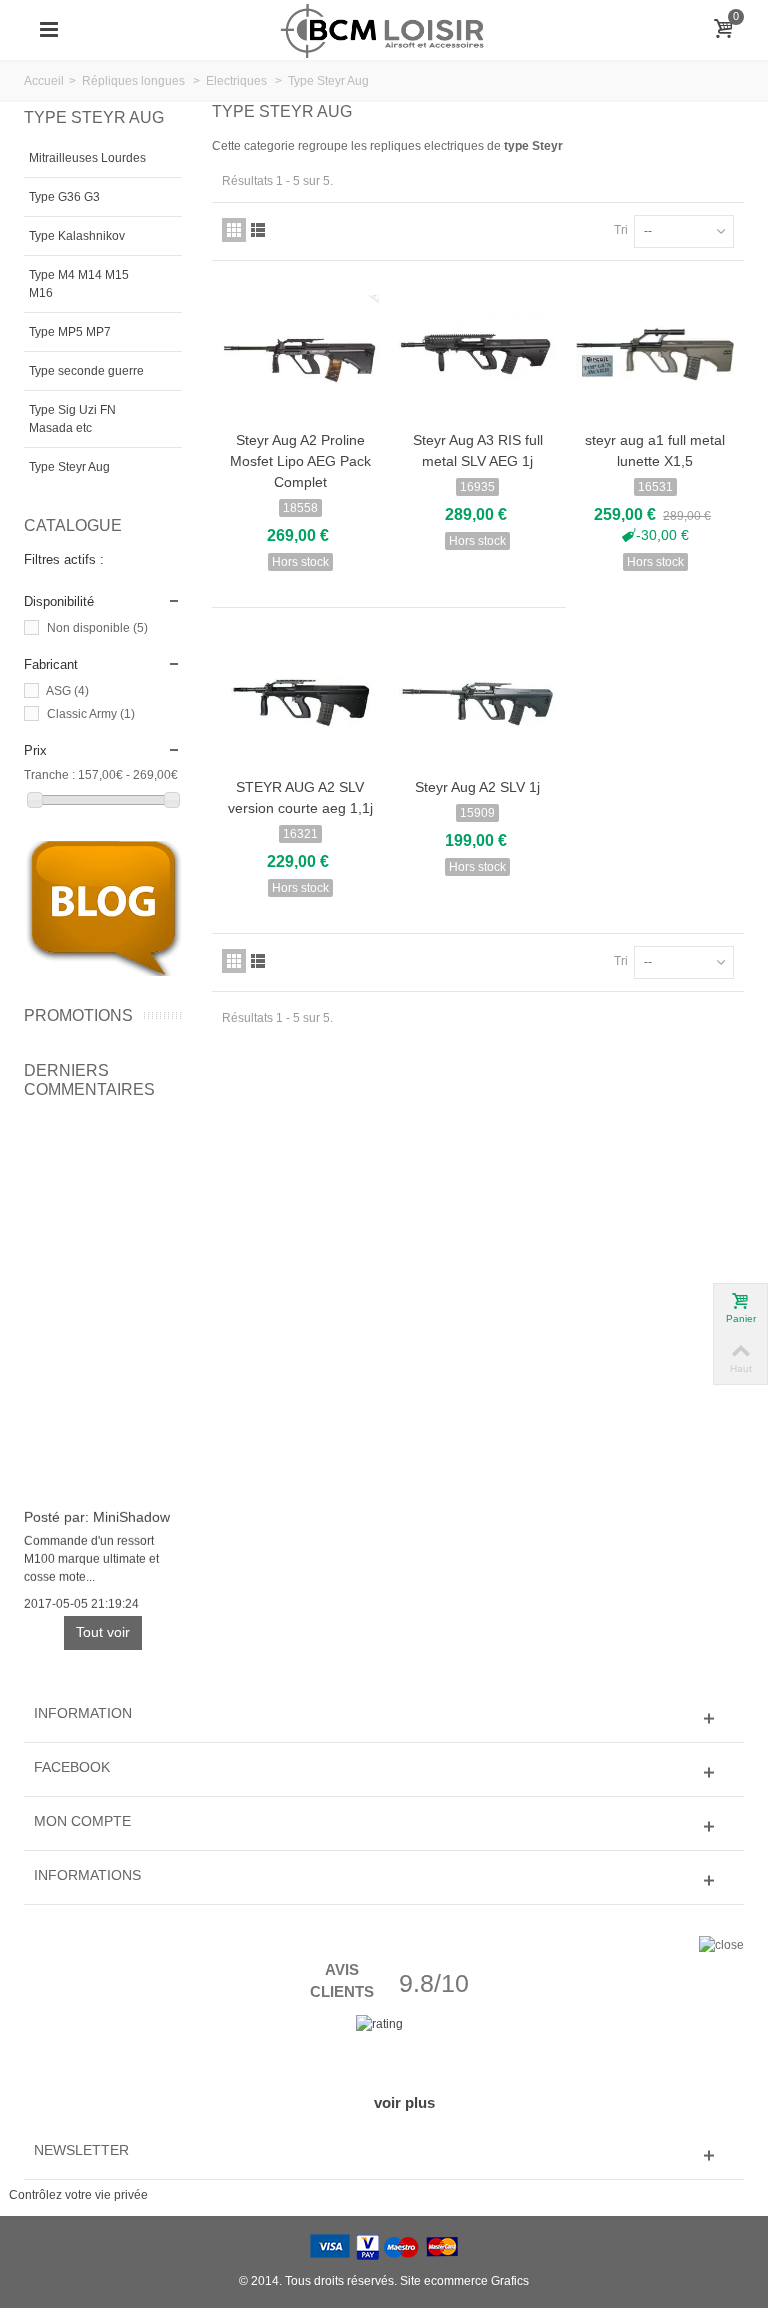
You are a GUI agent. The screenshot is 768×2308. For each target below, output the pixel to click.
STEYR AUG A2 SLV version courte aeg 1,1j (300, 797)
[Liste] (258, 230)
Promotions (78, 1015)
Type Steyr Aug (69, 467)
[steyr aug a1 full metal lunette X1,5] (654, 354)
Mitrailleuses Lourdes (87, 158)
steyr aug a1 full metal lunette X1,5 (655, 450)
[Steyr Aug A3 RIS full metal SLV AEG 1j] (477, 354)
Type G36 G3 (64, 197)
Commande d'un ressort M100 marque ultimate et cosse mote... (91, 1556)
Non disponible (97, 628)
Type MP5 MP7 (70, 332)
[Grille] (234, 230)
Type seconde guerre (86, 371)
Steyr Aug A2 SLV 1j (477, 787)
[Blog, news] (103, 908)
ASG (67, 691)
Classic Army (91, 714)
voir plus (404, 2102)
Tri (621, 230)
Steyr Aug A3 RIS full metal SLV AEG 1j (478, 450)
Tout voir (103, 1632)
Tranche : (49, 775)
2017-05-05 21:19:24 (81, 1601)
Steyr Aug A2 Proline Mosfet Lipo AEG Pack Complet (300, 461)
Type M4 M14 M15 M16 (79, 284)
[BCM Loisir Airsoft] (384, 29)
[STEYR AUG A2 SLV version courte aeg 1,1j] (300, 701)
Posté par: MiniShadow (97, 1514)
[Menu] (49, 30)
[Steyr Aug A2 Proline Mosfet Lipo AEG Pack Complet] (300, 354)
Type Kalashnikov (77, 236)
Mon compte (82, 1821)
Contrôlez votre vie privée (78, 2195)
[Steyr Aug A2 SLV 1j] (477, 701)
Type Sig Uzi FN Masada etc (72, 419)
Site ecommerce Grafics (464, 2281)
